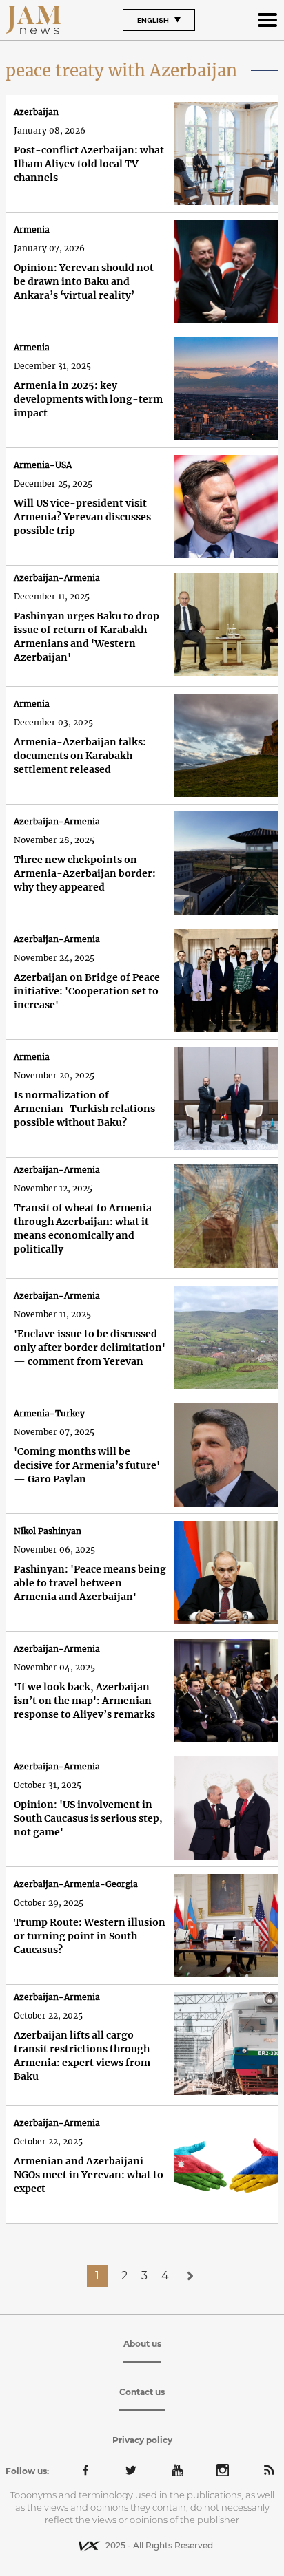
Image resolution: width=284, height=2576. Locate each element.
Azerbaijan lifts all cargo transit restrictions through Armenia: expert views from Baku (82, 2056)
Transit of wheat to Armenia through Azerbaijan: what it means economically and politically (83, 1228)
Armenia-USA (43, 465)
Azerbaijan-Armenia (57, 578)
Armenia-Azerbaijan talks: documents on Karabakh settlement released (80, 756)
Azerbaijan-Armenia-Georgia (76, 1884)
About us (142, 2344)
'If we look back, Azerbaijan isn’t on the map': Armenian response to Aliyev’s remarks (84, 1701)
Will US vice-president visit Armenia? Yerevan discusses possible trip (82, 517)
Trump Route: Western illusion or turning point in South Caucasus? (90, 1936)
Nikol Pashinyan (48, 1531)
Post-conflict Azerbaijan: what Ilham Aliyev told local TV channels (89, 164)
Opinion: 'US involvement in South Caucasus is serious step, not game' (88, 1818)
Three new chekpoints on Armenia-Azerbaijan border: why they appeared (85, 873)
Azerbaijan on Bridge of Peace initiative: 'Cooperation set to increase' (87, 991)
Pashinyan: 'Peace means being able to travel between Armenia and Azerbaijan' (90, 1583)
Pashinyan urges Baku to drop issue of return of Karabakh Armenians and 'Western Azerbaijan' (87, 637)
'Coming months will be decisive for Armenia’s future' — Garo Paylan (87, 1465)
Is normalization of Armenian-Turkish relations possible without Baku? (84, 1109)
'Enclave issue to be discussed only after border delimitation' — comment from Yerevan (90, 1348)
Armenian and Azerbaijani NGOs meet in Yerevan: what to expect (89, 2175)
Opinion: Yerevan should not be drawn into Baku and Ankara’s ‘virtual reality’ (84, 281)
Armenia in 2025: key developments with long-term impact (88, 399)
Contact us (142, 2392)
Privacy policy (142, 2440)
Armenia (32, 230)
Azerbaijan (36, 112)
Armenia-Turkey (49, 1413)
